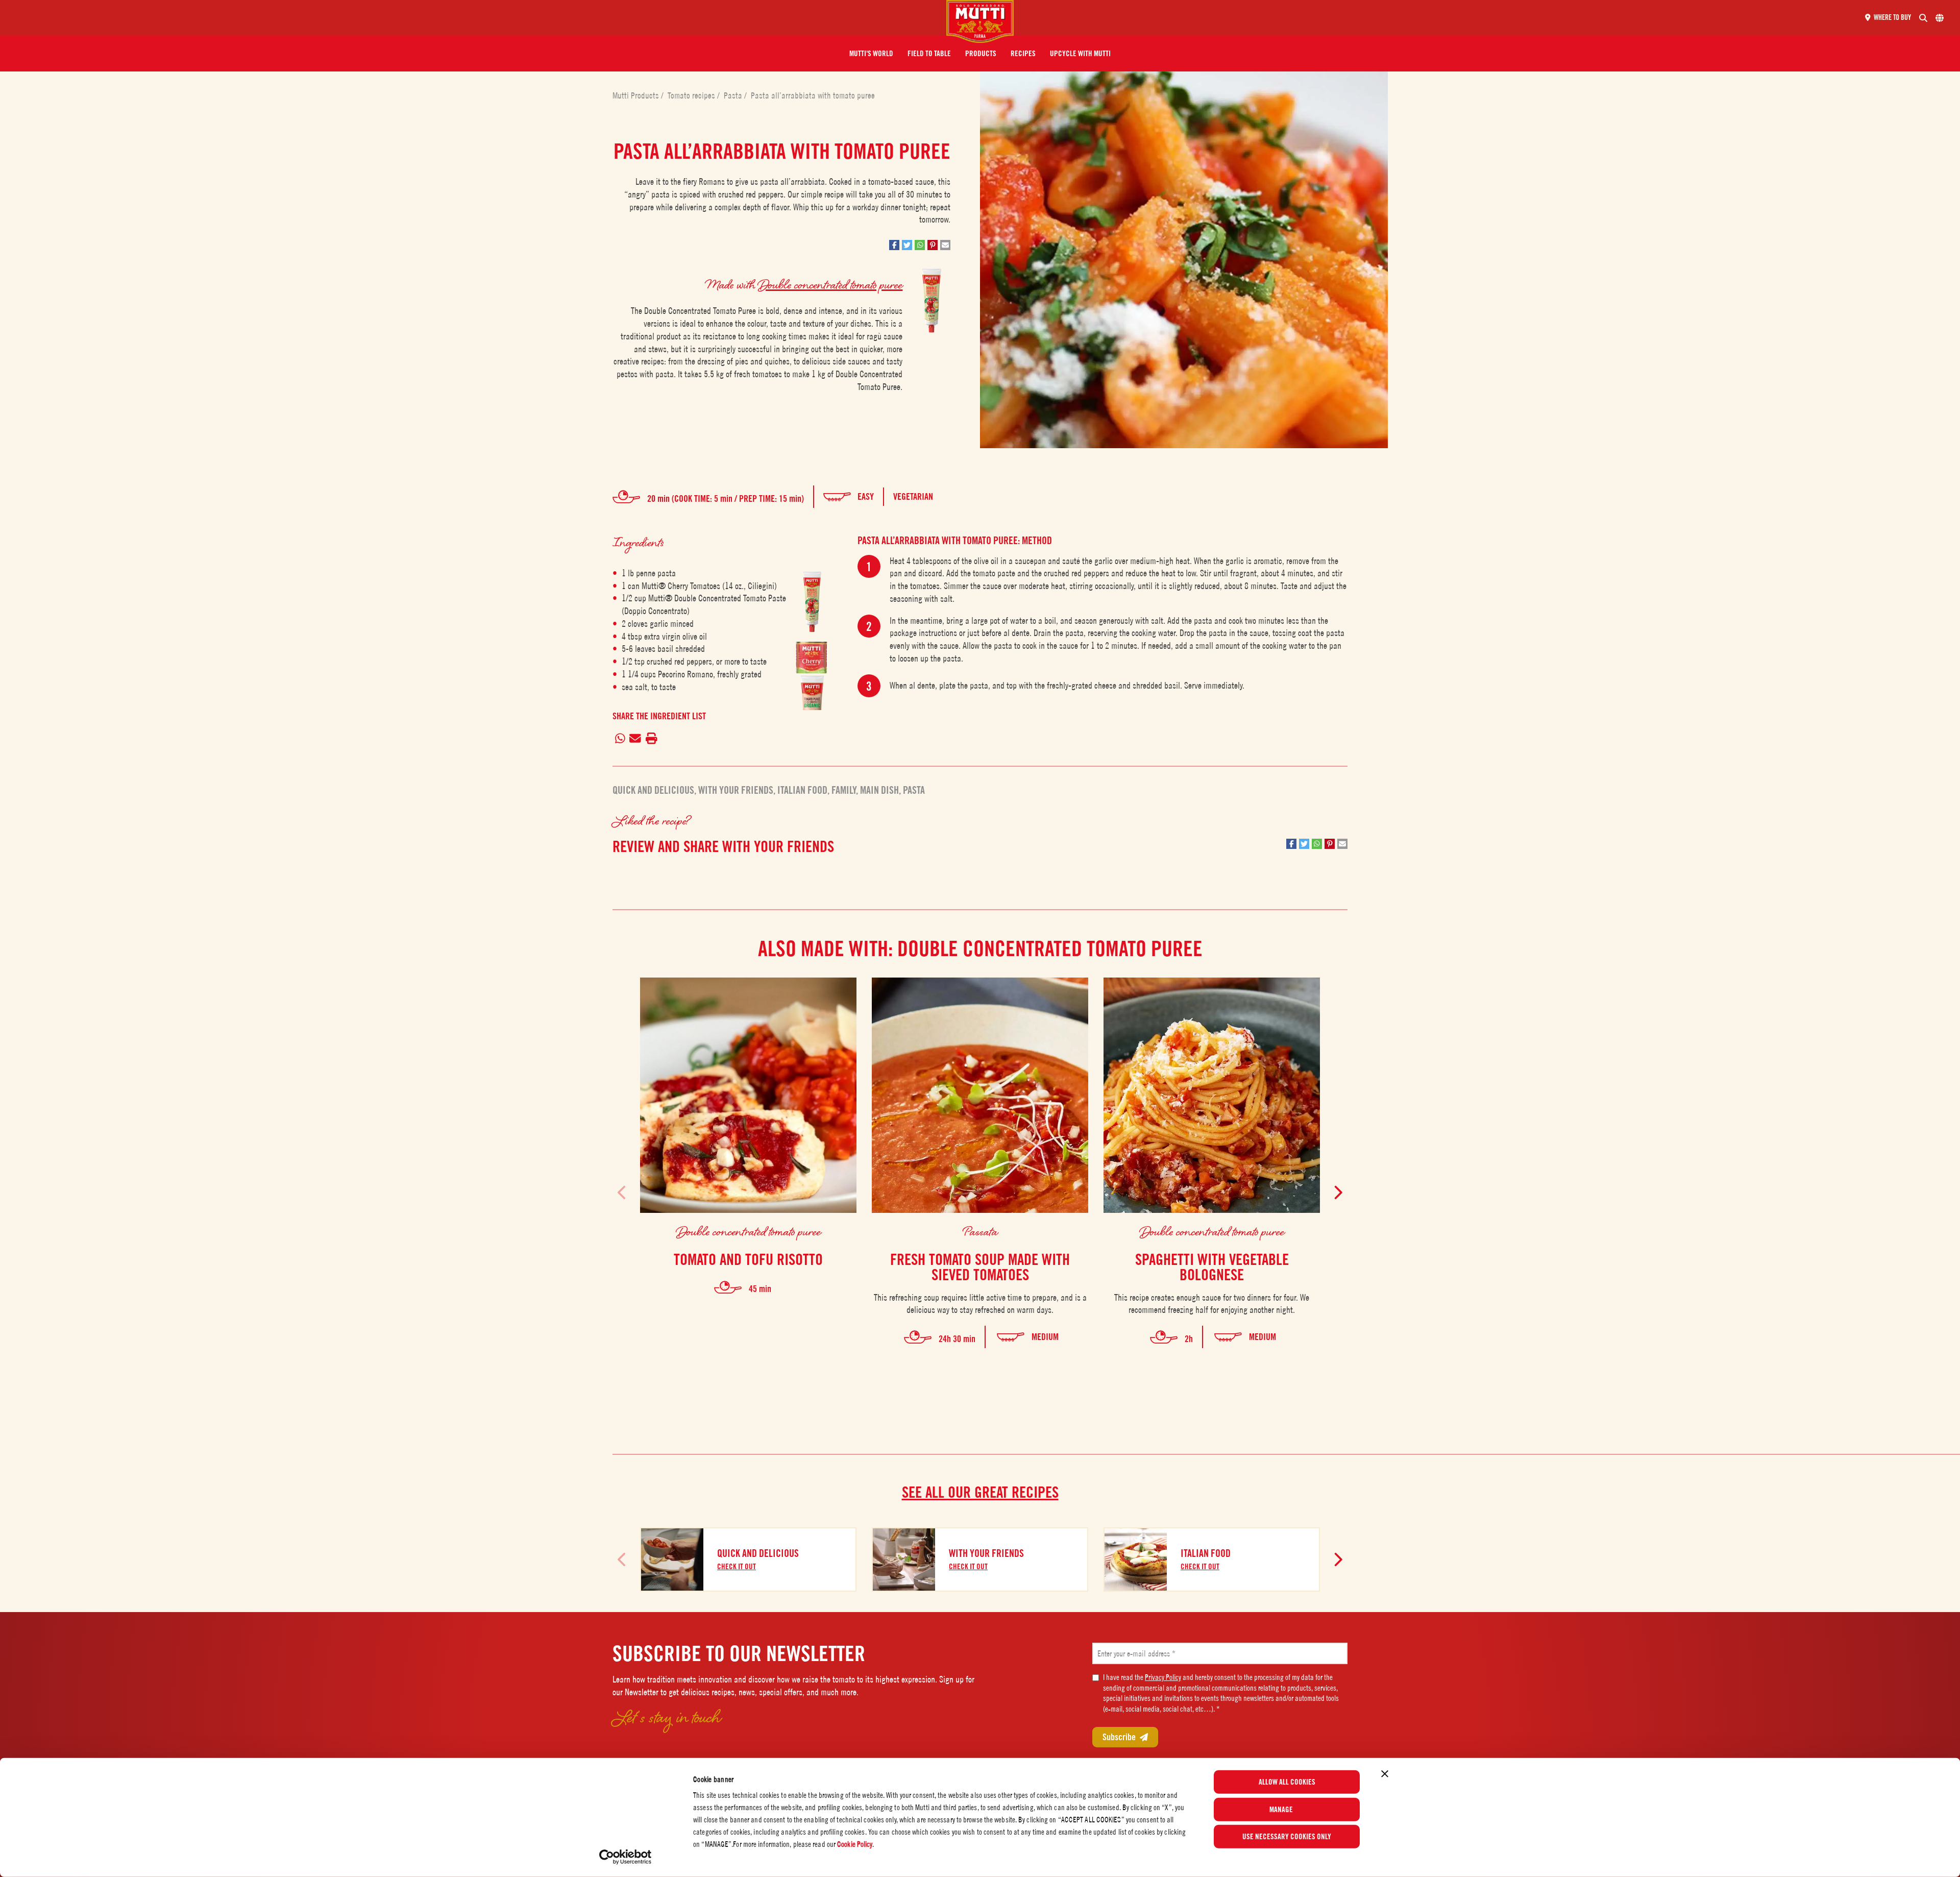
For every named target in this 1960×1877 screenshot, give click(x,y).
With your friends (736, 790)
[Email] (635, 739)
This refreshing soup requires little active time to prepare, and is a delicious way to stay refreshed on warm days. (980, 1304)
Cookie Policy (855, 1844)
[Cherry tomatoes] (812, 655)
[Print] (651, 739)
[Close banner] (1385, 1774)
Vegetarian (913, 496)
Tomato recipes (692, 95)
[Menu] (477, 18)
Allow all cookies (1287, 1782)
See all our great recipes (980, 1492)
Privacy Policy (1163, 1677)
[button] (871, 54)
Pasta (734, 95)
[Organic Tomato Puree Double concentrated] (812, 692)
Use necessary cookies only (1287, 1837)
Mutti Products (637, 95)
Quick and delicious (653, 790)
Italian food (802, 790)
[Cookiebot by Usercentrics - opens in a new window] (626, 1857)
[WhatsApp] (620, 739)
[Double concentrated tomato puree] (812, 602)
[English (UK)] (1940, 18)
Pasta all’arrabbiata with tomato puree (813, 95)
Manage (1281, 1809)
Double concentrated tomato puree (830, 284)
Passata (980, 1231)
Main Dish (879, 790)
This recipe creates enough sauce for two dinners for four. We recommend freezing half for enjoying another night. (1212, 1304)
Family (844, 790)
